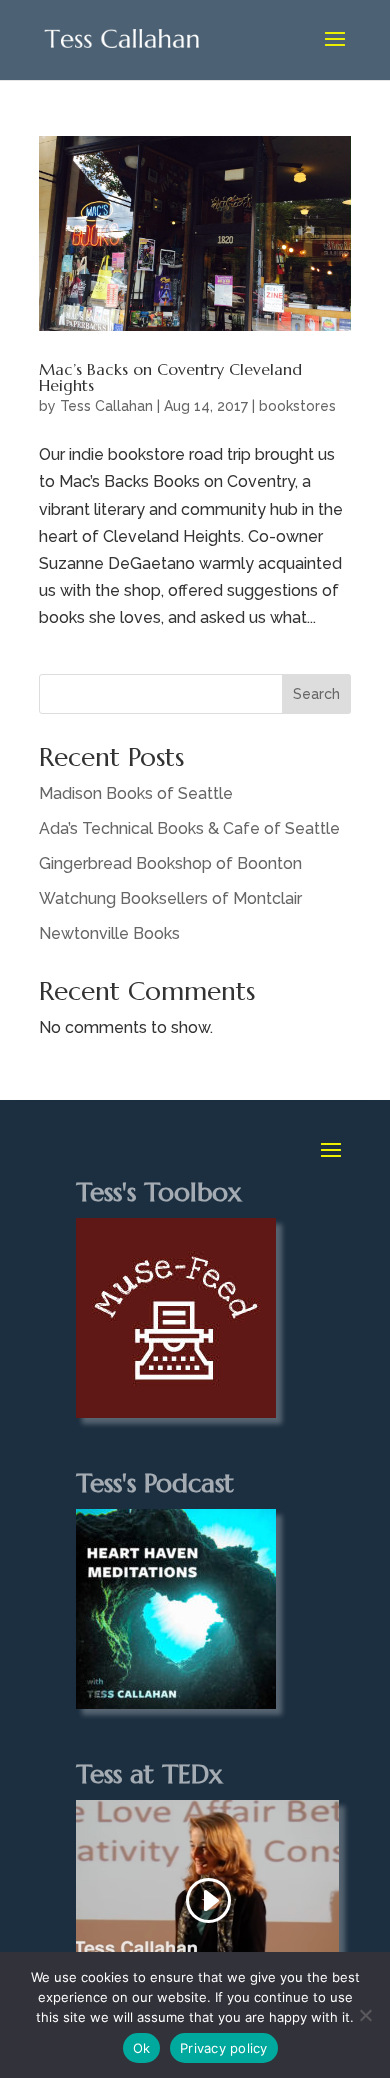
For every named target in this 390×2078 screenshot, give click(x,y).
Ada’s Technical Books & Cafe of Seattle (189, 828)
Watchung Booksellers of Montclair (170, 898)
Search (316, 694)
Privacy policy (224, 2048)
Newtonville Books (109, 933)
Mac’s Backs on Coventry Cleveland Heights (170, 377)
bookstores (297, 406)
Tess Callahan (106, 406)
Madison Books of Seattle (136, 793)
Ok (142, 2048)
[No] (365, 2015)
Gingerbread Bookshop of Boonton (170, 863)
